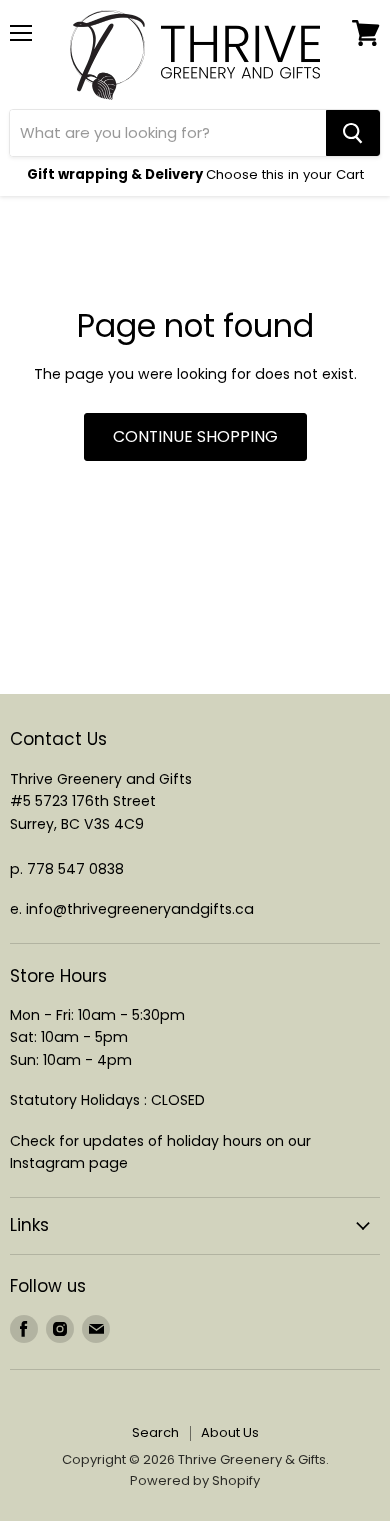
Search (155, 1432)
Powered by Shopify (195, 1480)
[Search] (353, 133)
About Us (230, 1432)
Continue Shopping (195, 436)
